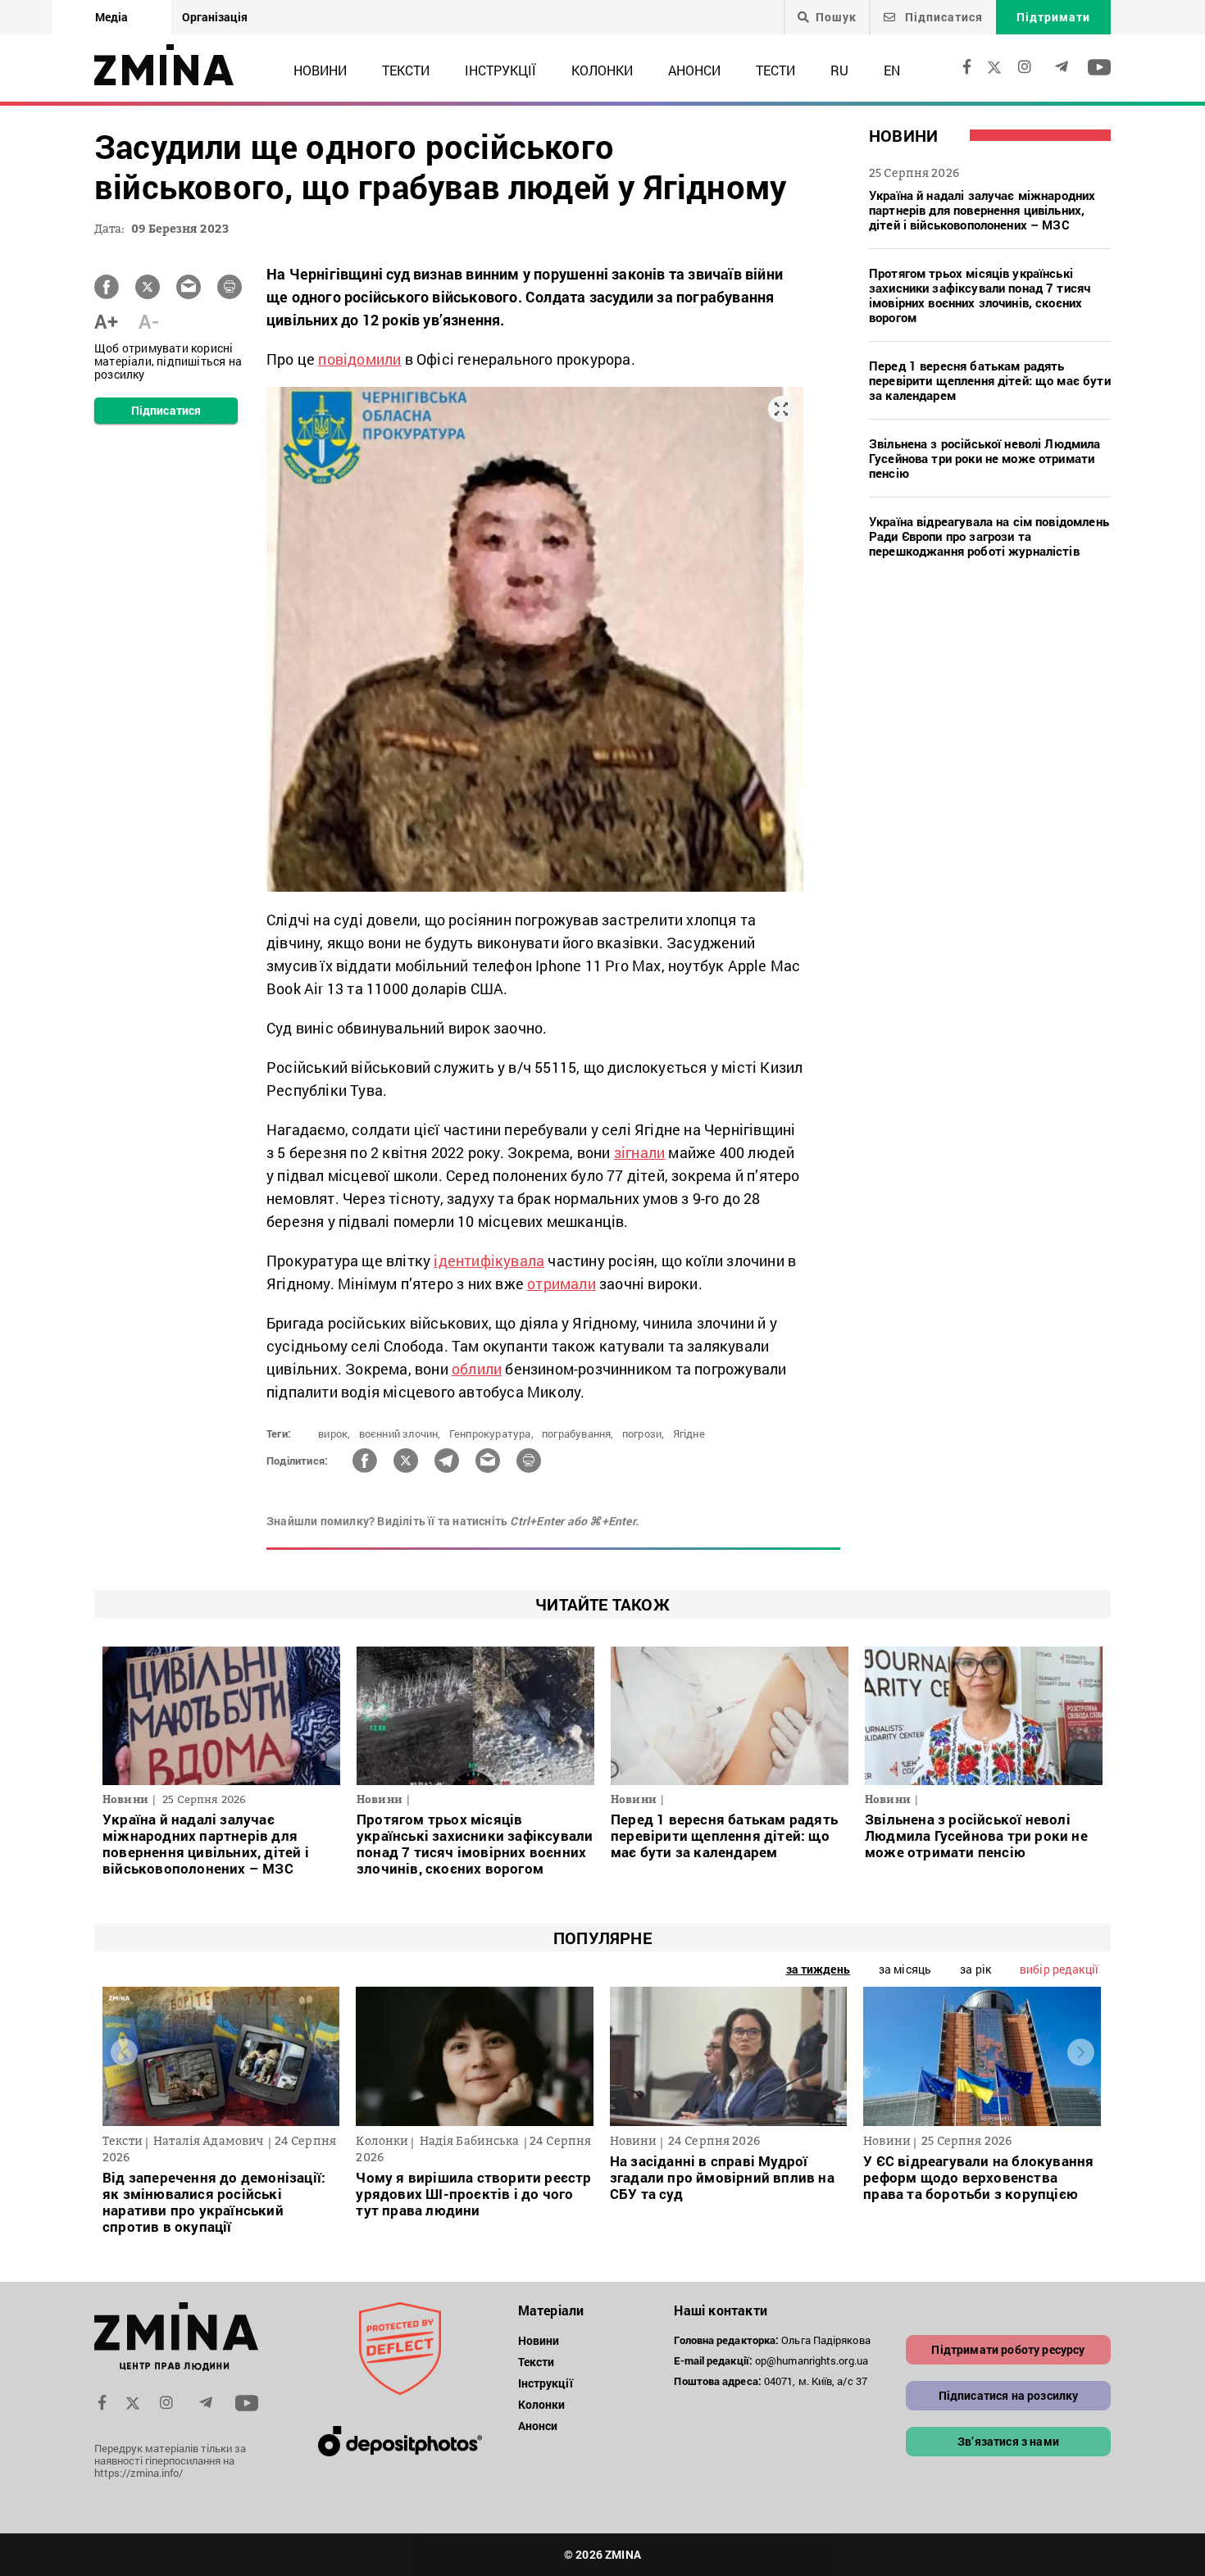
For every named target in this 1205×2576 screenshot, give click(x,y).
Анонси (694, 70)
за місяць (905, 1969)
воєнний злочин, (400, 1433)
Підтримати (1053, 17)
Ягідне (689, 1433)
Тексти (406, 70)
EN (892, 70)
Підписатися (942, 17)
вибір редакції (1059, 1969)
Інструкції (500, 70)
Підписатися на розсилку (1009, 2395)
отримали (562, 1283)
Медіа (111, 17)
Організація (215, 17)
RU (839, 70)
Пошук (836, 17)
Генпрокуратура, (491, 1433)
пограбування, (578, 1433)
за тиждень (818, 1969)
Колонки (602, 70)
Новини (320, 70)
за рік (975, 1969)
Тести (775, 70)
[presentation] (124, 2053)
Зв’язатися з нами (1008, 2441)
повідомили (359, 359)
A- (149, 321)
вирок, (334, 1433)
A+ (106, 321)
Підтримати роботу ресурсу (1008, 2349)
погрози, (643, 1433)
